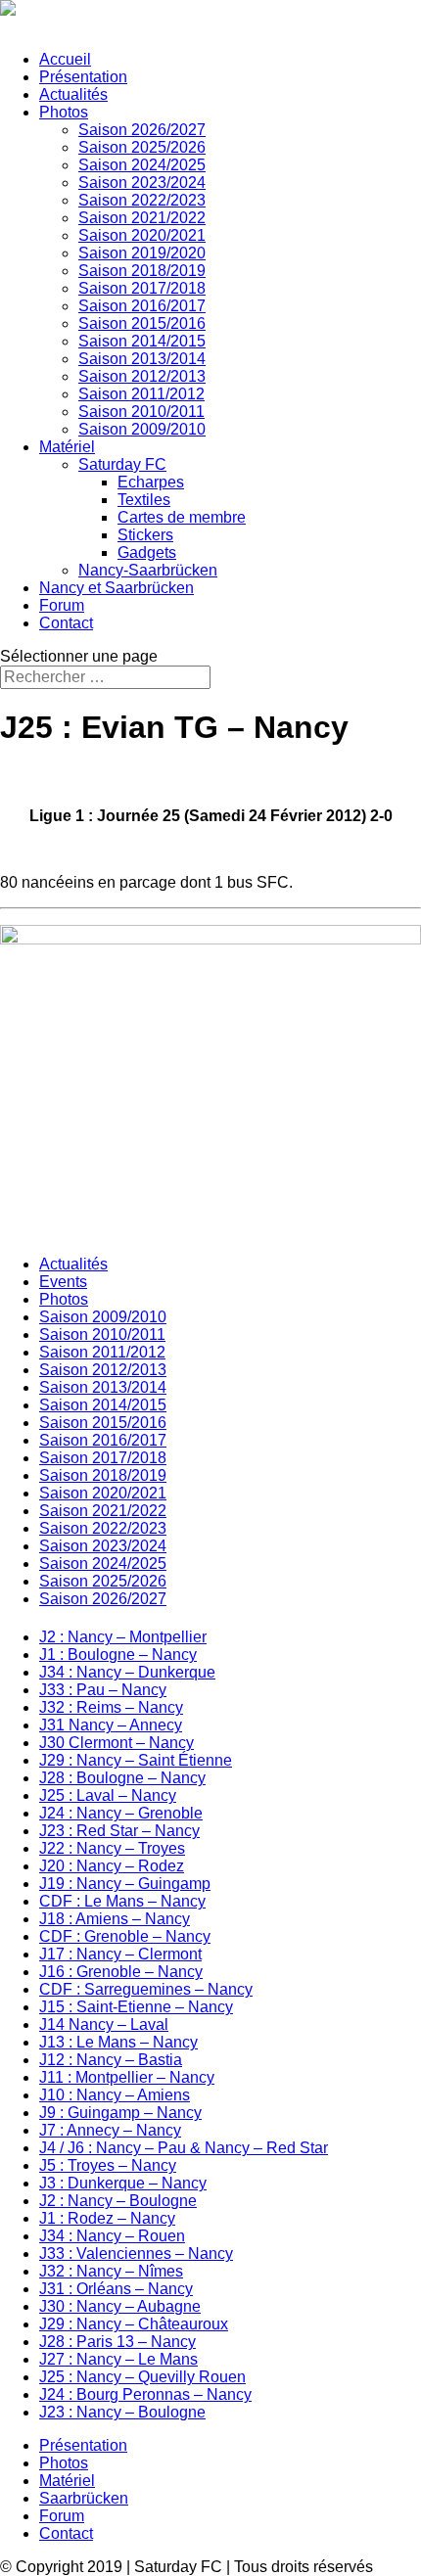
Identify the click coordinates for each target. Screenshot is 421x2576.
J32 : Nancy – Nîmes (111, 2271)
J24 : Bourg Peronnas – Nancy (145, 2394)
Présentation (83, 77)
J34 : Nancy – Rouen (112, 2236)
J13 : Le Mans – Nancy (118, 2042)
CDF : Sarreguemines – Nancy (146, 1989)
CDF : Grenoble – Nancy (125, 1936)
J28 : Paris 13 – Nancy (117, 2342)
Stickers (145, 535)
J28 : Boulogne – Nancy (122, 1778)
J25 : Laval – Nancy (108, 1795)
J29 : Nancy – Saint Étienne (136, 1760)
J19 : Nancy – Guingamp (125, 1884)
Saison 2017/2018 (142, 288)
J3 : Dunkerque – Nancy (123, 2183)
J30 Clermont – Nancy (117, 1743)
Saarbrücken (84, 2498)
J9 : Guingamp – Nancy (120, 2113)
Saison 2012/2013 (142, 376)
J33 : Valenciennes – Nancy (136, 2254)
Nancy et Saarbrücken (117, 588)
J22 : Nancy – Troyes (112, 1848)
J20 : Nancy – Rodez (112, 1866)
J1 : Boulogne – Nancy (118, 1655)
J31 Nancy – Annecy (111, 1725)
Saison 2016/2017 (142, 306)
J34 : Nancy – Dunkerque (127, 1672)
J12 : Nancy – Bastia (111, 2060)
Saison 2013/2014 (142, 359)
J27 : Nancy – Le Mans (118, 2359)
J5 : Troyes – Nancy (108, 2165)
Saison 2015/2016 (142, 323)
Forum (62, 605)
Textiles (144, 500)
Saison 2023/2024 (142, 183)
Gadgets (147, 552)
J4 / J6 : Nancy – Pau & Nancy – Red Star (184, 2148)
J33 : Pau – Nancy (103, 1690)
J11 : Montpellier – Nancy (127, 2077)
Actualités (73, 94)
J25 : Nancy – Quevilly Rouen (142, 2377)
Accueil (65, 59)
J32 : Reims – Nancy (111, 1707)
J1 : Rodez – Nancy (107, 2218)
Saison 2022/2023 (142, 200)
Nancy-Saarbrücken (148, 570)
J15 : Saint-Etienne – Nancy (136, 2007)
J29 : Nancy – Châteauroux (134, 2324)
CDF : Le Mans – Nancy (122, 1901)
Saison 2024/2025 (142, 165)
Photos (64, 112)
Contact (66, 623)
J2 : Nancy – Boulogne (118, 2201)
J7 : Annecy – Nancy (110, 2130)
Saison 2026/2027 (142, 130)
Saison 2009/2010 (142, 429)
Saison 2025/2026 (142, 147)
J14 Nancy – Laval (104, 2024)
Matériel (67, 447)
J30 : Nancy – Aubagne (120, 2306)
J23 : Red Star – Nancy (119, 1831)
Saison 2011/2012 (141, 394)
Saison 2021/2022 (142, 218)
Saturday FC (122, 464)
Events (63, 1282)
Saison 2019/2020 (142, 253)
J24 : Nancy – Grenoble (121, 1813)
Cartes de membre (182, 517)
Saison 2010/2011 (141, 412)
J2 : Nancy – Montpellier (123, 1637)
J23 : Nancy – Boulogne (122, 2412)
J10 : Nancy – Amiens (115, 2095)
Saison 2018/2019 (142, 271)
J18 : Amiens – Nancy (115, 1919)
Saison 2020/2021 (142, 235)
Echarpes (151, 482)
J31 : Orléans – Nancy (116, 2289)
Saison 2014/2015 (142, 341)
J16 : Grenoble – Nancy (121, 1972)
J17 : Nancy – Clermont (120, 1954)
